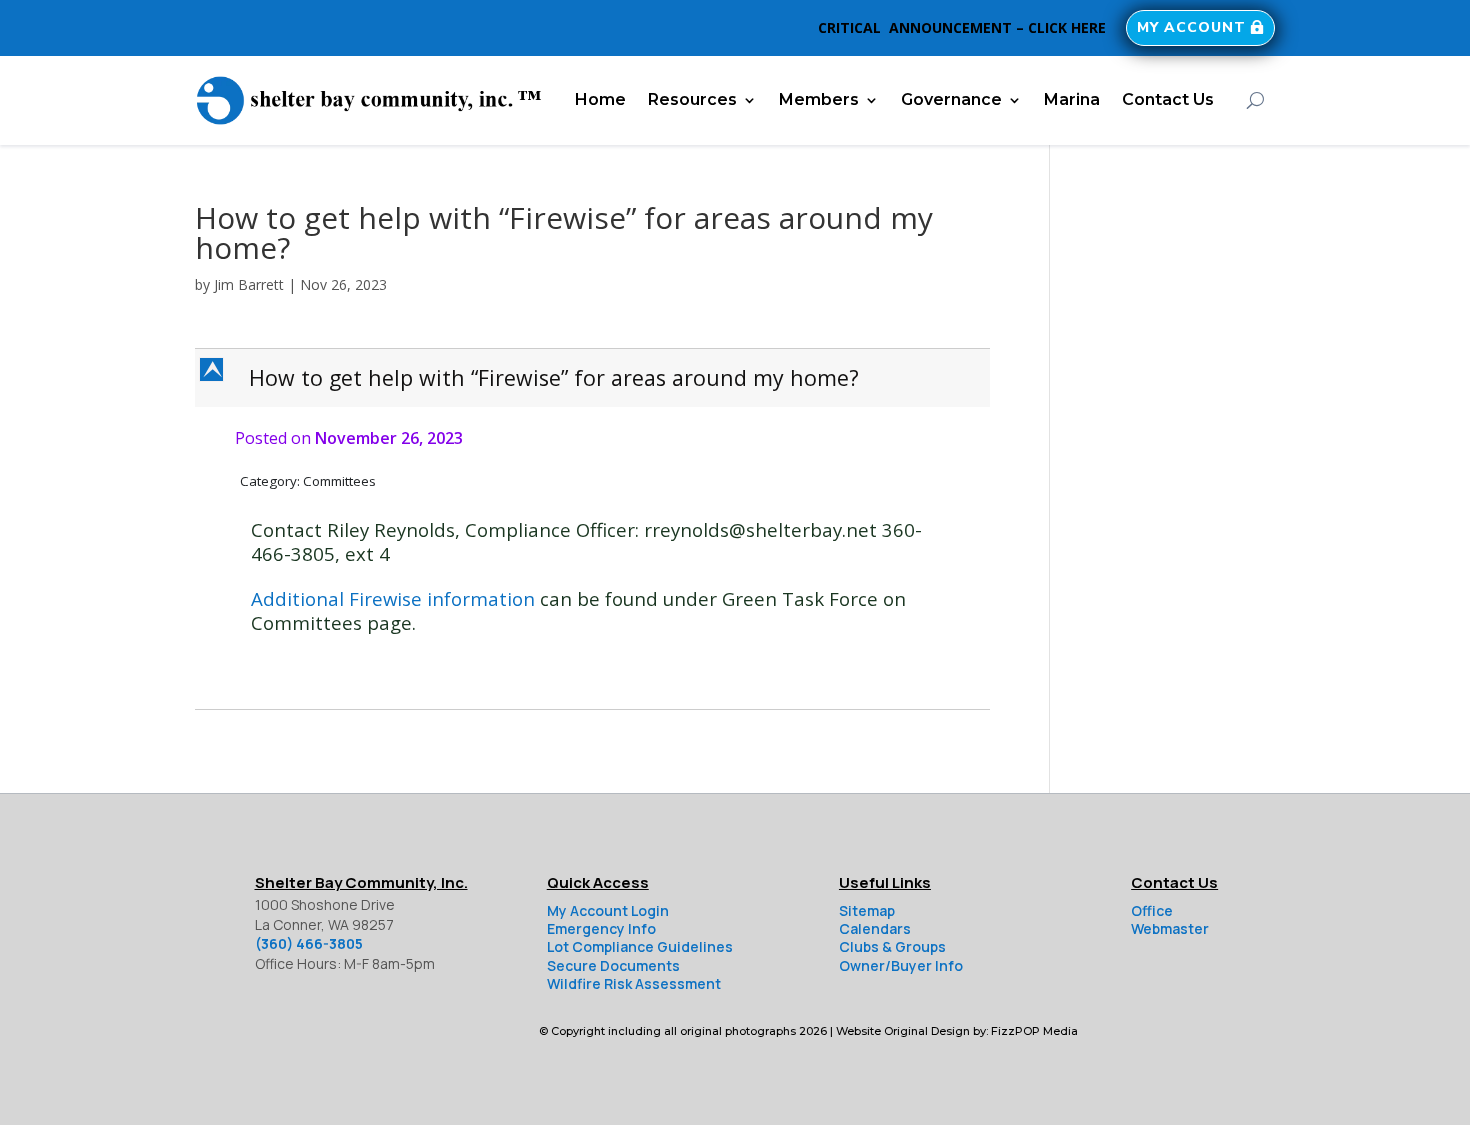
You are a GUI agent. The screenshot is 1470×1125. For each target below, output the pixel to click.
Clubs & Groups (892, 946)
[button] (594, 378)
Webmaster (1170, 928)
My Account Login (608, 910)
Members (819, 99)
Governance (951, 99)
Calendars (875, 928)
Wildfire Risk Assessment (634, 983)
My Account (1191, 27)
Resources (692, 99)
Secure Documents (613, 965)
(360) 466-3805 (309, 943)
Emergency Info (601, 928)
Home (600, 99)
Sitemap (867, 910)
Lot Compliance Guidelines (640, 946)
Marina (1072, 99)
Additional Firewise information (393, 598)
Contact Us (1168, 99)
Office (1152, 910)
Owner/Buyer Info (901, 965)
